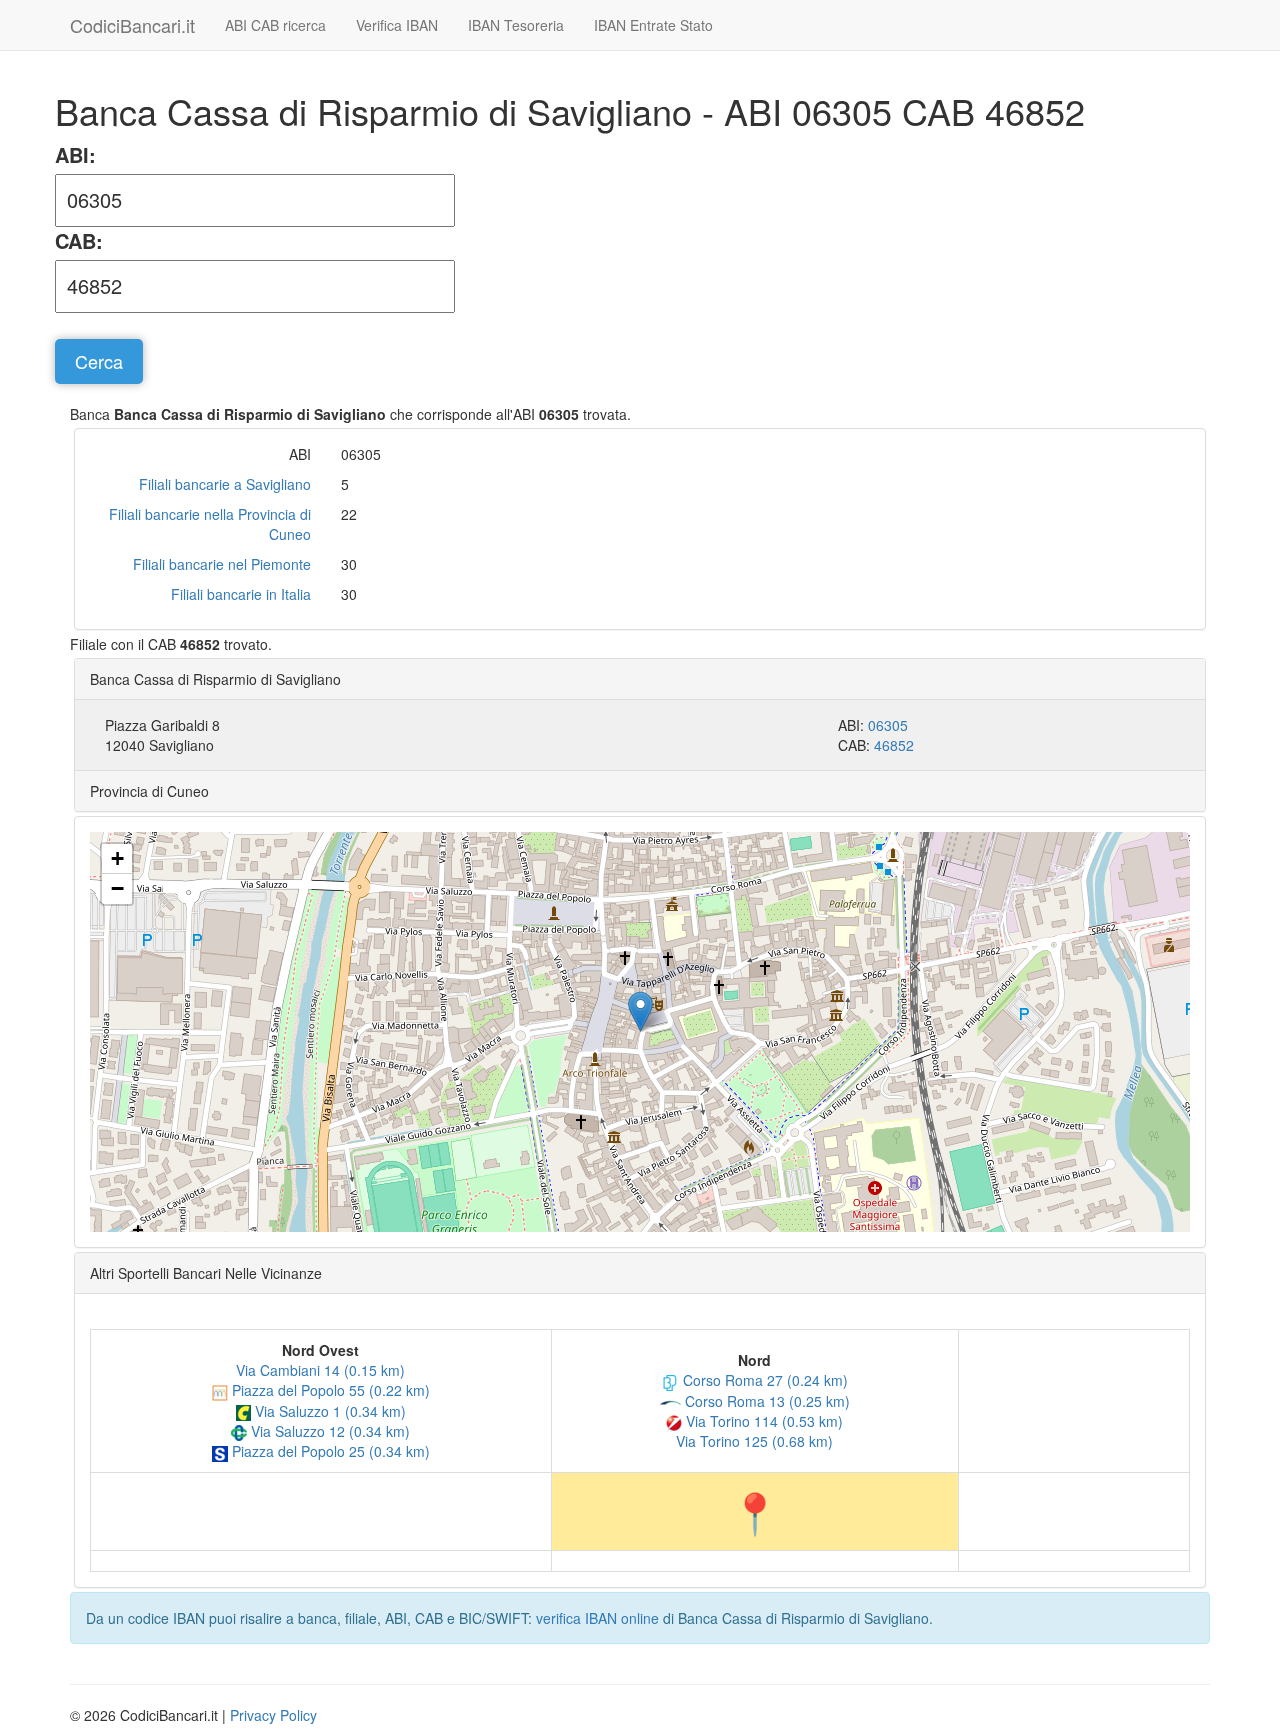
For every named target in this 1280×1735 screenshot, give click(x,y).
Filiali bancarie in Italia (241, 594)
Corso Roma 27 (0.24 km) (763, 1380)
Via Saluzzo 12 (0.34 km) (328, 1431)
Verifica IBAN (397, 25)
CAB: (79, 241)
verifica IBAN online (597, 1618)
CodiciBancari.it (132, 25)
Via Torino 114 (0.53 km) (762, 1421)
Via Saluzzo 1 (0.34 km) (328, 1411)
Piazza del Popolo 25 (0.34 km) (329, 1451)
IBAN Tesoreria (516, 25)
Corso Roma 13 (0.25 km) (765, 1401)
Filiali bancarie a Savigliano (225, 484)
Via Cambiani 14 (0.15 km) (320, 1370)
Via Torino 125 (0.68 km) (754, 1441)
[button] (640, 1011)
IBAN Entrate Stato (653, 25)
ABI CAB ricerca (275, 25)
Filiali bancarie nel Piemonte (222, 564)
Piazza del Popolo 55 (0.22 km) (329, 1390)
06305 (888, 725)
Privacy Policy (273, 1715)
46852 (894, 745)
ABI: (75, 155)
